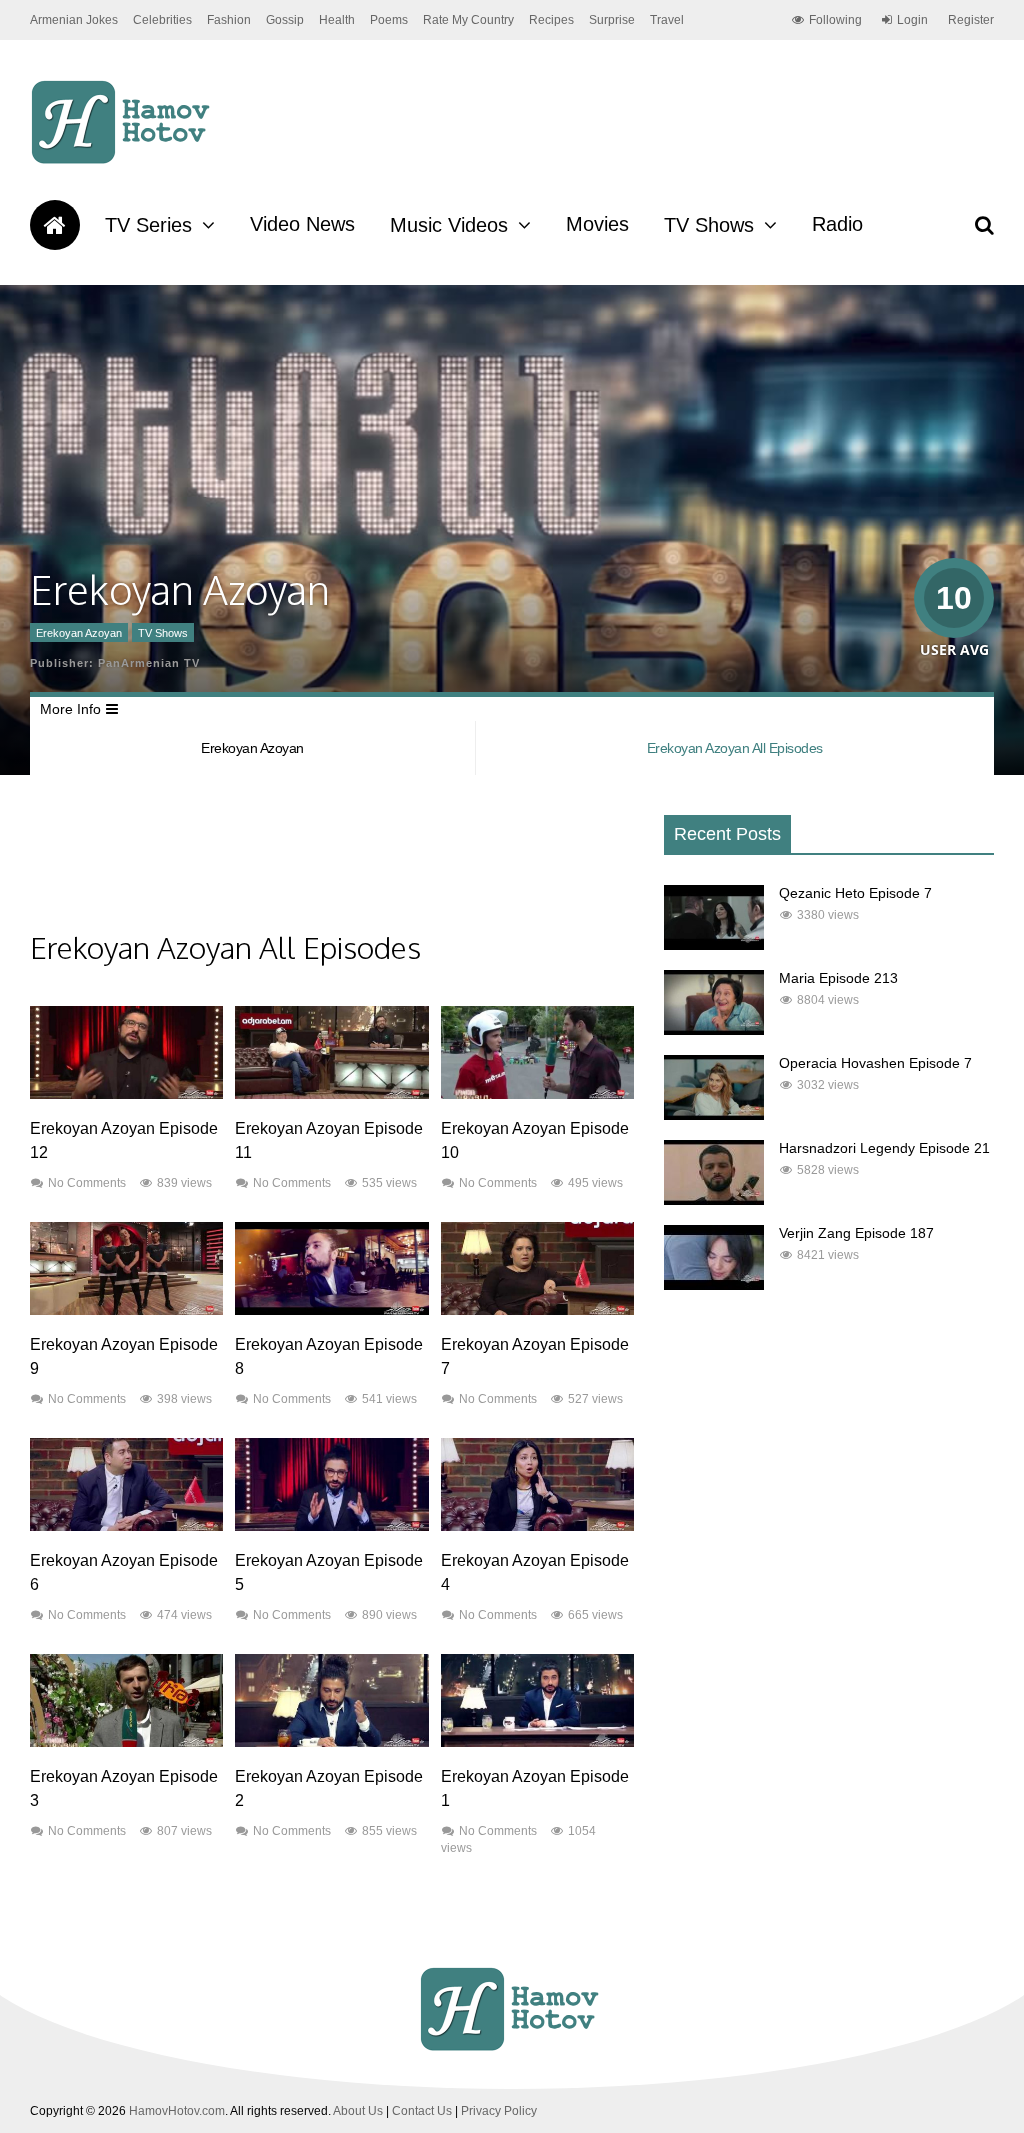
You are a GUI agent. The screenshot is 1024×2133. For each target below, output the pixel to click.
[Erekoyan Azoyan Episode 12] (126, 1094)
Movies (597, 224)
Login (912, 20)
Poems (389, 20)
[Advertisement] (394, 868)
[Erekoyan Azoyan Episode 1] (537, 1742)
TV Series (148, 225)
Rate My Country (468, 20)
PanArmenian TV (149, 663)
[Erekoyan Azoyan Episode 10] (537, 1094)
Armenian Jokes (74, 20)
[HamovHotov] (123, 161)
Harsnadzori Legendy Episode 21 (884, 1148)
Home (55, 225)
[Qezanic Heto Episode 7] (714, 945)
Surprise (612, 20)
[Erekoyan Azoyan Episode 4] (537, 1526)
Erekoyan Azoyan (79, 633)
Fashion (229, 20)
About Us (358, 2111)
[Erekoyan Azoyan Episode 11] (331, 1094)
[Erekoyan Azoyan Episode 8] (331, 1310)
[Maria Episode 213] (714, 1030)
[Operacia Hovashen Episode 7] (714, 1115)
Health (337, 20)
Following (835, 20)
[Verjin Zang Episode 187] (714, 1285)
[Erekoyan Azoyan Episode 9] (126, 1310)
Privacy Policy (499, 2111)
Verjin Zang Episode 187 (856, 1233)
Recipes (551, 20)
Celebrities (162, 20)
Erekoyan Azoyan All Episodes (735, 748)
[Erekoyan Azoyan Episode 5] (331, 1526)
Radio (837, 224)
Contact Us (422, 2111)
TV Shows (709, 225)
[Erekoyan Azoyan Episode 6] (126, 1526)
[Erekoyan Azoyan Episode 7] (537, 1310)
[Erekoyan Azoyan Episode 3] (126, 1742)
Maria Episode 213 (838, 978)
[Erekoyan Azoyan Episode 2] (331, 1742)
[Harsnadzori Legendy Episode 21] (714, 1200)
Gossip (285, 20)
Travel (667, 20)
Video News (302, 224)
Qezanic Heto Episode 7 (855, 893)
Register (971, 20)
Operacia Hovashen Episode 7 (875, 1063)
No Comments (87, 1183)
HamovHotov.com (177, 2111)
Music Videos (449, 225)
